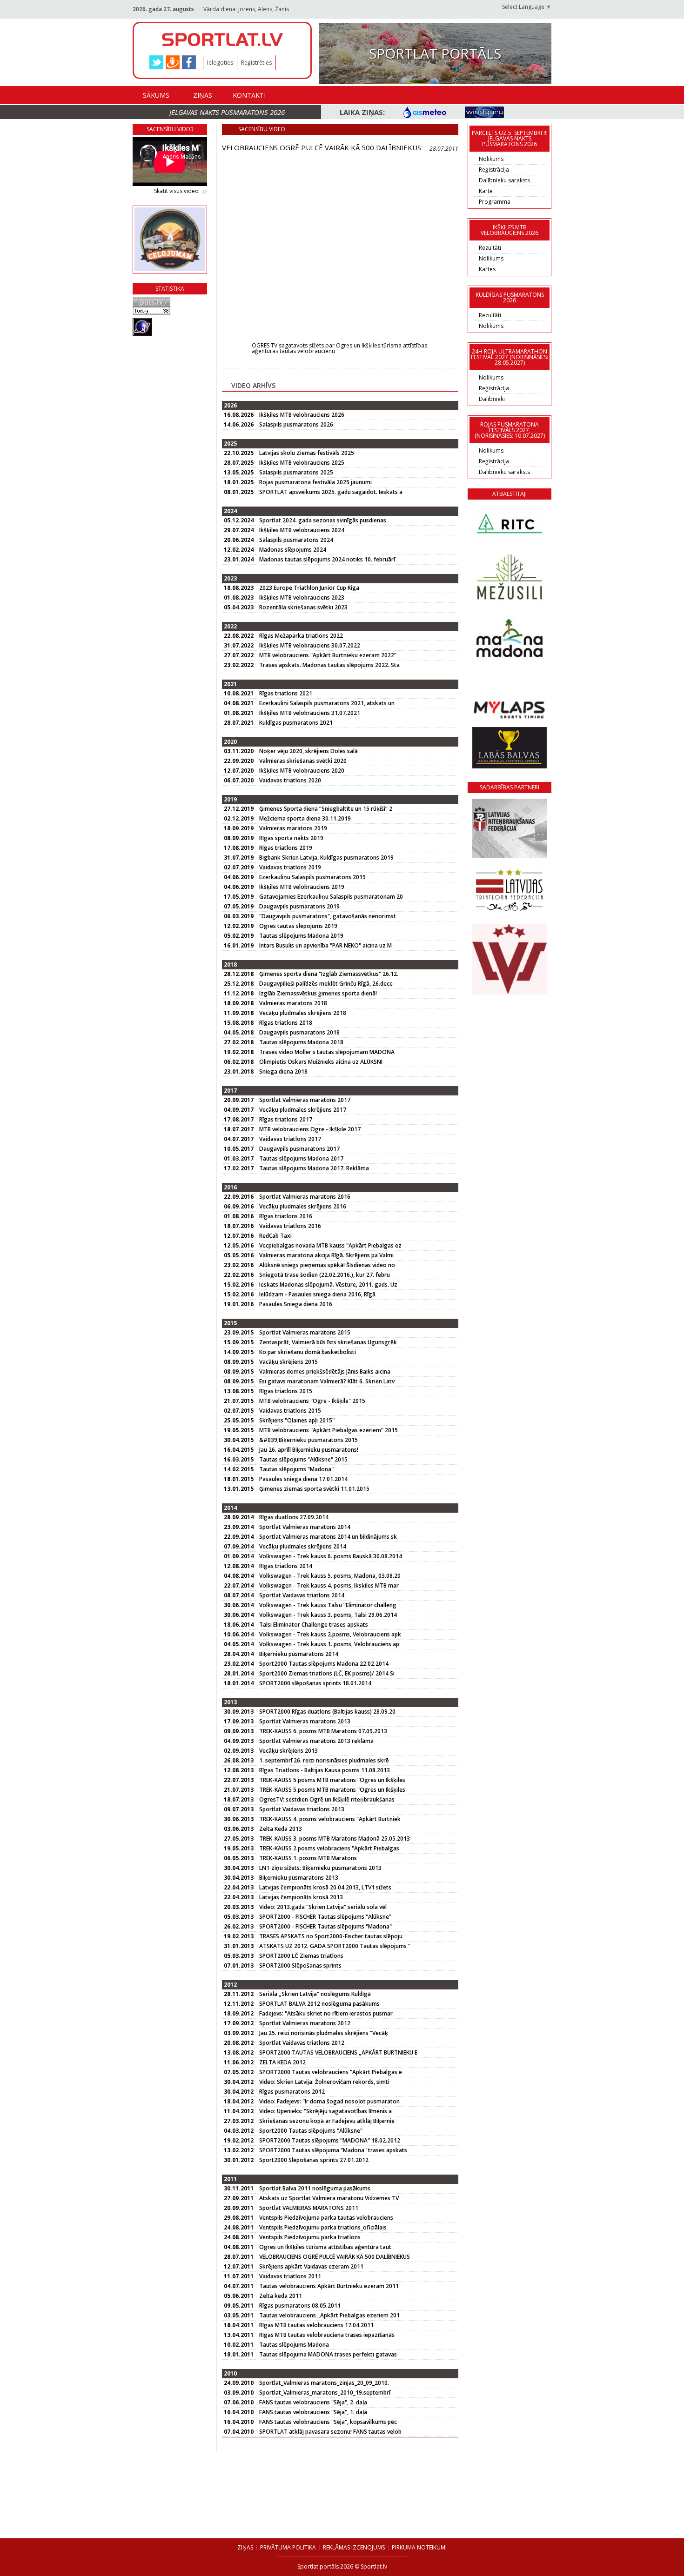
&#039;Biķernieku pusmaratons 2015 (308, 1440)
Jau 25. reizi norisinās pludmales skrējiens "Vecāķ (324, 2033)
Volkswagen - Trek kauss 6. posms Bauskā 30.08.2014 (331, 1556)
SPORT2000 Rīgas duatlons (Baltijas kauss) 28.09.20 (327, 1712)
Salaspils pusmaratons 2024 (296, 540)
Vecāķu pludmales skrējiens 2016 (303, 1206)
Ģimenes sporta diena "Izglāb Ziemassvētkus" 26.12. (329, 974)
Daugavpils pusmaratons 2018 (299, 1032)
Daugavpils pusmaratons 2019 (299, 906)
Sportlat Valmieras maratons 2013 (305, 1721)
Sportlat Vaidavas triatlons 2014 (302, 1595)
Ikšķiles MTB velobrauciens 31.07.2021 (310, 713)
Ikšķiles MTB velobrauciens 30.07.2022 (310, 645)
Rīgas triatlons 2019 (286, 848)
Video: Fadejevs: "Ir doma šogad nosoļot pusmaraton (329, 2101)
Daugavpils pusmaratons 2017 (299, 1149)
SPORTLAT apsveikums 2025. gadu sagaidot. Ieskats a (331, 492)
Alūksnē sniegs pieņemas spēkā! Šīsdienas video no (327, 1265)
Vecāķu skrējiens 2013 (288, 1751)
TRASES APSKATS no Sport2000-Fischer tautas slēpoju (331, 1936)
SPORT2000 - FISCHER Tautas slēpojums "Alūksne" (325, 1917)
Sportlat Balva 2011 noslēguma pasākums (315, 2188)
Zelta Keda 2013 (281, 1829)
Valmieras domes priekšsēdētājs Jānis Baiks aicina (325, 1371)
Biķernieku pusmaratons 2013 (299, 1878)
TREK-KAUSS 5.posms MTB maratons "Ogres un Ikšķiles (332, 1780)
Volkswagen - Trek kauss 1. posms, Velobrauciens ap (329, 1644)
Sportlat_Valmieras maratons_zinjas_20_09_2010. (324, 2383)
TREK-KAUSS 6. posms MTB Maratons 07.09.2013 (323, 1731)
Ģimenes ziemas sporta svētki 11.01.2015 (314, 1489)
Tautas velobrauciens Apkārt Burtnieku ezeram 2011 (329, 2286)
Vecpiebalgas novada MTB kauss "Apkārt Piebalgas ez (330, 1245)
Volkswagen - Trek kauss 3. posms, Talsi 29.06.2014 (328, 1615)
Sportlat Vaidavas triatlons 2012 (302, 2043)
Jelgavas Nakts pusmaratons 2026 (227, 112)
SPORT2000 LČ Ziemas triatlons (301, 1956)
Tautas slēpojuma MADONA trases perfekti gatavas (328, 2354)
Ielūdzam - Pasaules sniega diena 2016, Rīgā (317, 1294)
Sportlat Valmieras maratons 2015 (305, 1332)
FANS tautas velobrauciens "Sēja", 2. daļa (313, 2402)
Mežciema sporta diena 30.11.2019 (305, 818)
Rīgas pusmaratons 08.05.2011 (300, 2306)
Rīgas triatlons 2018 (286, 1023)
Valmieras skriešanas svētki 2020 (303, 761)
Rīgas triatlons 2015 (286, 1391)
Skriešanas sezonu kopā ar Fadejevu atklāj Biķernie (327, 2121)
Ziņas (203, 95)
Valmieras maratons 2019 (293, 828)
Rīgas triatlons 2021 (286, 693)
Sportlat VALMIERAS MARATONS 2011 (309, 2208)
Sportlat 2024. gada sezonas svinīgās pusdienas (323, 520)
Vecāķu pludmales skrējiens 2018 (303, 1013)
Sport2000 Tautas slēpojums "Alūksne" (311, 2131)
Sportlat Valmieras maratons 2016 (305, 1197)
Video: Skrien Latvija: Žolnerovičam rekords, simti (324, 2082)
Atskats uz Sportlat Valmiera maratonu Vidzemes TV (329, 2198)
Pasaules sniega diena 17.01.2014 (303, 1479)
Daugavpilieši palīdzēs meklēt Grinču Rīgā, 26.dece (326, 984)
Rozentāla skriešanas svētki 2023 (303, 607)
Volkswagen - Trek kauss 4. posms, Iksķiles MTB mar (329, 1585)
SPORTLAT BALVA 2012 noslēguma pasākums (319, 2004)
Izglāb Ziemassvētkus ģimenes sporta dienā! (318, 993)
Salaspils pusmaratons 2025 (296, 472)
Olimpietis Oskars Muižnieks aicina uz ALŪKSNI (321, 1062)
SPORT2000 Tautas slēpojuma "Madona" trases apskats (333, 2150)
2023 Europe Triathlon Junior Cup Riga (309, 588)
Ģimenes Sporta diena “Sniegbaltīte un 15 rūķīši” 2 (326, 809)
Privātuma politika (288, 2547)
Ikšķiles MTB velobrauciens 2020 (302, 771)
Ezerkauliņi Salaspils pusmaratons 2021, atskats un (327, 703)
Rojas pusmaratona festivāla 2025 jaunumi (315, 482)
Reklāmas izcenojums (354, 2547)
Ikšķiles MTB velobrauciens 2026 (302, 415)
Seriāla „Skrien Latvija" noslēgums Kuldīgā (315, 1994)
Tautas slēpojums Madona (294, 2345)
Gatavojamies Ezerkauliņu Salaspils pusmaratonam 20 (331, 897)
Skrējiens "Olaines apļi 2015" (297, 1420)
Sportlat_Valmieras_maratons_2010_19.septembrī (325, 2392)
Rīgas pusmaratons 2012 (292, 2092)
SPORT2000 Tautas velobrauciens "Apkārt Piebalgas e (331, 2072)
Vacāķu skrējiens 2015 (288, 1362)
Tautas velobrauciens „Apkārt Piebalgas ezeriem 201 (329, 2315)
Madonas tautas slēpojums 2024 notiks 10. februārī (327, 559)
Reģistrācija (494, 170)
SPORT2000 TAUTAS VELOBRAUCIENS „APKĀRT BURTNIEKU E (338, 2052)
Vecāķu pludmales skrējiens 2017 (303, 1110)
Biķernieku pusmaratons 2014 (299, 1654)
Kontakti (249, 95)
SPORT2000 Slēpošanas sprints (300, 1965)
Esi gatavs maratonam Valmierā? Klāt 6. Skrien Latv (327, 1381)
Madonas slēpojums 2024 (293, 550)
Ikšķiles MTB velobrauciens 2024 (302, 530)
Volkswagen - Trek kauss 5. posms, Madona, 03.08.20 (330, 1576)
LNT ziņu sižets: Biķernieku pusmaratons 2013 (320, 1868)
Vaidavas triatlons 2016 (290, 1226)
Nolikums (491, 159)
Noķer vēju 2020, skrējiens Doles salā (308, 751)
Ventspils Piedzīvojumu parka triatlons (310, 2237)
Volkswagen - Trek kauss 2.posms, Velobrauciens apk (330, 1634)
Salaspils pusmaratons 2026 (296, 424)
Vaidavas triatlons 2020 (290, 780)
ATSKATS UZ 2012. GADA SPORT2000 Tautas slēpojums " (335, 1946)
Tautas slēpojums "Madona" (296, 1469)
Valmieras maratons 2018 (293, 1003)
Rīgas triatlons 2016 (286, 1216)
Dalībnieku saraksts (504, 180)
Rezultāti (490, 248)
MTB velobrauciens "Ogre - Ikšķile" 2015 (312, 1401)
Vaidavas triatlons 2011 (290, 2276)
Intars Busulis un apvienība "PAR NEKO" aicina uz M (325, 945)
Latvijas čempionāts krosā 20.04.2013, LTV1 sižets (325, 1887)
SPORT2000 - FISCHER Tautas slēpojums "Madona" (325, 1926)
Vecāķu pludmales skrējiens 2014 (303, 1546)
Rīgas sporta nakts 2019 (291, 838)
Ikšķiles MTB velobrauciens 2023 (302, 597)
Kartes (487, 269)
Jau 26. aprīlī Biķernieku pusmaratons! (309, 1450)
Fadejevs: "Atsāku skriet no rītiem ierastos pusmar (326, 2013)
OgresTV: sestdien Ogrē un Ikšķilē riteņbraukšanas (327, 1799)
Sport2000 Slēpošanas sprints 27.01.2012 (314, 2160)
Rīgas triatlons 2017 (286, 1119)
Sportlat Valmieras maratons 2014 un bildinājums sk (328, 1537)
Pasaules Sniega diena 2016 (296, 1304)
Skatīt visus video (176, 191)
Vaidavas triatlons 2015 (290, 1411)
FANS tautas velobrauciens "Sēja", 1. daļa (313, 2412)
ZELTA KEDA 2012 (282, 2062)
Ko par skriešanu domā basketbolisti (308, 1352)
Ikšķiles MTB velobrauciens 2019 (302, 887)
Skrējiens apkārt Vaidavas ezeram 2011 (311, 2266)
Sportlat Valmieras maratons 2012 (305, 2023)
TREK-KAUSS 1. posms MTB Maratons (308, 1858)
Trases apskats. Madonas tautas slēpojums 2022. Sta (329, 665)
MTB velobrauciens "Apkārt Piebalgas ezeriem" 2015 (329, 1430)
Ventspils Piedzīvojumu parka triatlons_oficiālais (323, 2227)
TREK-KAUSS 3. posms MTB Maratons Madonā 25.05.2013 (335, 1839)
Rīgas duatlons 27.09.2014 (294, 1517)
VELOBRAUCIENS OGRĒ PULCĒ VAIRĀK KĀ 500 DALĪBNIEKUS (335, 2257)
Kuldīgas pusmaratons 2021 (296, 723)
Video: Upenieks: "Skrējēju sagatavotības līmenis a (325, 2111)
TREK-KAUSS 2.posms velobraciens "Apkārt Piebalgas (329, 1848)
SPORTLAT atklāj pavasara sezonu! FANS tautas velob (330, 2432)
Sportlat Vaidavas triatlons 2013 (302, 1809)
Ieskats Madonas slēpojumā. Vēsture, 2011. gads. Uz (328, 1285)
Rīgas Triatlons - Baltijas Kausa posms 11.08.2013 (325, 1770)
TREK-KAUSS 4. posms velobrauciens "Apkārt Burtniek (330, 1819)
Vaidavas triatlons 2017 (290, 1139)
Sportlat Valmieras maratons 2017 (305, 1100)
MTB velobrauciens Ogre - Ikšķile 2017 (310, 1129)
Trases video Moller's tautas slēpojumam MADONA (327, 1052)
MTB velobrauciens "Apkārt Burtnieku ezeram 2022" (328, 655)
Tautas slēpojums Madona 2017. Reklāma (314, 1168)
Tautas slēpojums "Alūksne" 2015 (303, 1459)
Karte (486, 191)
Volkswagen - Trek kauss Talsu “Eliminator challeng (328, 1605)
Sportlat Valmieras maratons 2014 (305, 1527)
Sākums (156, 95)
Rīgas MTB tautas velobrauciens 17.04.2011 (316, 2325)
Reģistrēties (256, 63)
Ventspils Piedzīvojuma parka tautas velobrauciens (326, 2218)
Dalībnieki (492, 399)
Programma (495, 202)
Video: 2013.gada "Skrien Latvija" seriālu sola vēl (323, 1907)
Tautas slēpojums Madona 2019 (301, 936)
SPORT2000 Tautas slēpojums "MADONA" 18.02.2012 (330, 2140)
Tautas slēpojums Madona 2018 (301, 1042)
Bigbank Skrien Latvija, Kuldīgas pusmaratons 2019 (326, 858)
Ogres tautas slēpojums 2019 (298, 926)
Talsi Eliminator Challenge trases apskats (314, 1625)
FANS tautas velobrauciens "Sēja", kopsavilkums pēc (328, 2422)
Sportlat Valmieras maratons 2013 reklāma (316, 1741)
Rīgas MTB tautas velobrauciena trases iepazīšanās (327, 2335)
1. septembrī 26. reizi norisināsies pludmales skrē (324, 1760)
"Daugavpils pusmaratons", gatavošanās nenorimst (328, 916)
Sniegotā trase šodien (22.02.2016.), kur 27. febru (325, 1275)
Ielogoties (220, 63)
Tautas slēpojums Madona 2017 (301, 1158)
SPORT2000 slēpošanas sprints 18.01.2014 (315, 1683)
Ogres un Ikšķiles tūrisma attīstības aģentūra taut (325, 2247)
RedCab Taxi (275, 1236)
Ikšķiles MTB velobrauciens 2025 (302, 463)
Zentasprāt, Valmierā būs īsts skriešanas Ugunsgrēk (328, 1342)
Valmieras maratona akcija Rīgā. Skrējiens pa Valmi (326, 1255)
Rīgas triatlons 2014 (286, 1566)
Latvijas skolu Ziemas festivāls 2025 (307, 453)
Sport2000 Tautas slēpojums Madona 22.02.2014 (324, 1664)
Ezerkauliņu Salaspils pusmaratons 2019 (312, 877)
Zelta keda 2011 (281, 2296)
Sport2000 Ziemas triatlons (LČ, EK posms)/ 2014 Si (327, 1673)
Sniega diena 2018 (283, 1071)
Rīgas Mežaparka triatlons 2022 (301, 636)
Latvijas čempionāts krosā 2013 (301, 1897)
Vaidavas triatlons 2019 (290, 867)
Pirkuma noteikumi (419, 2547)
